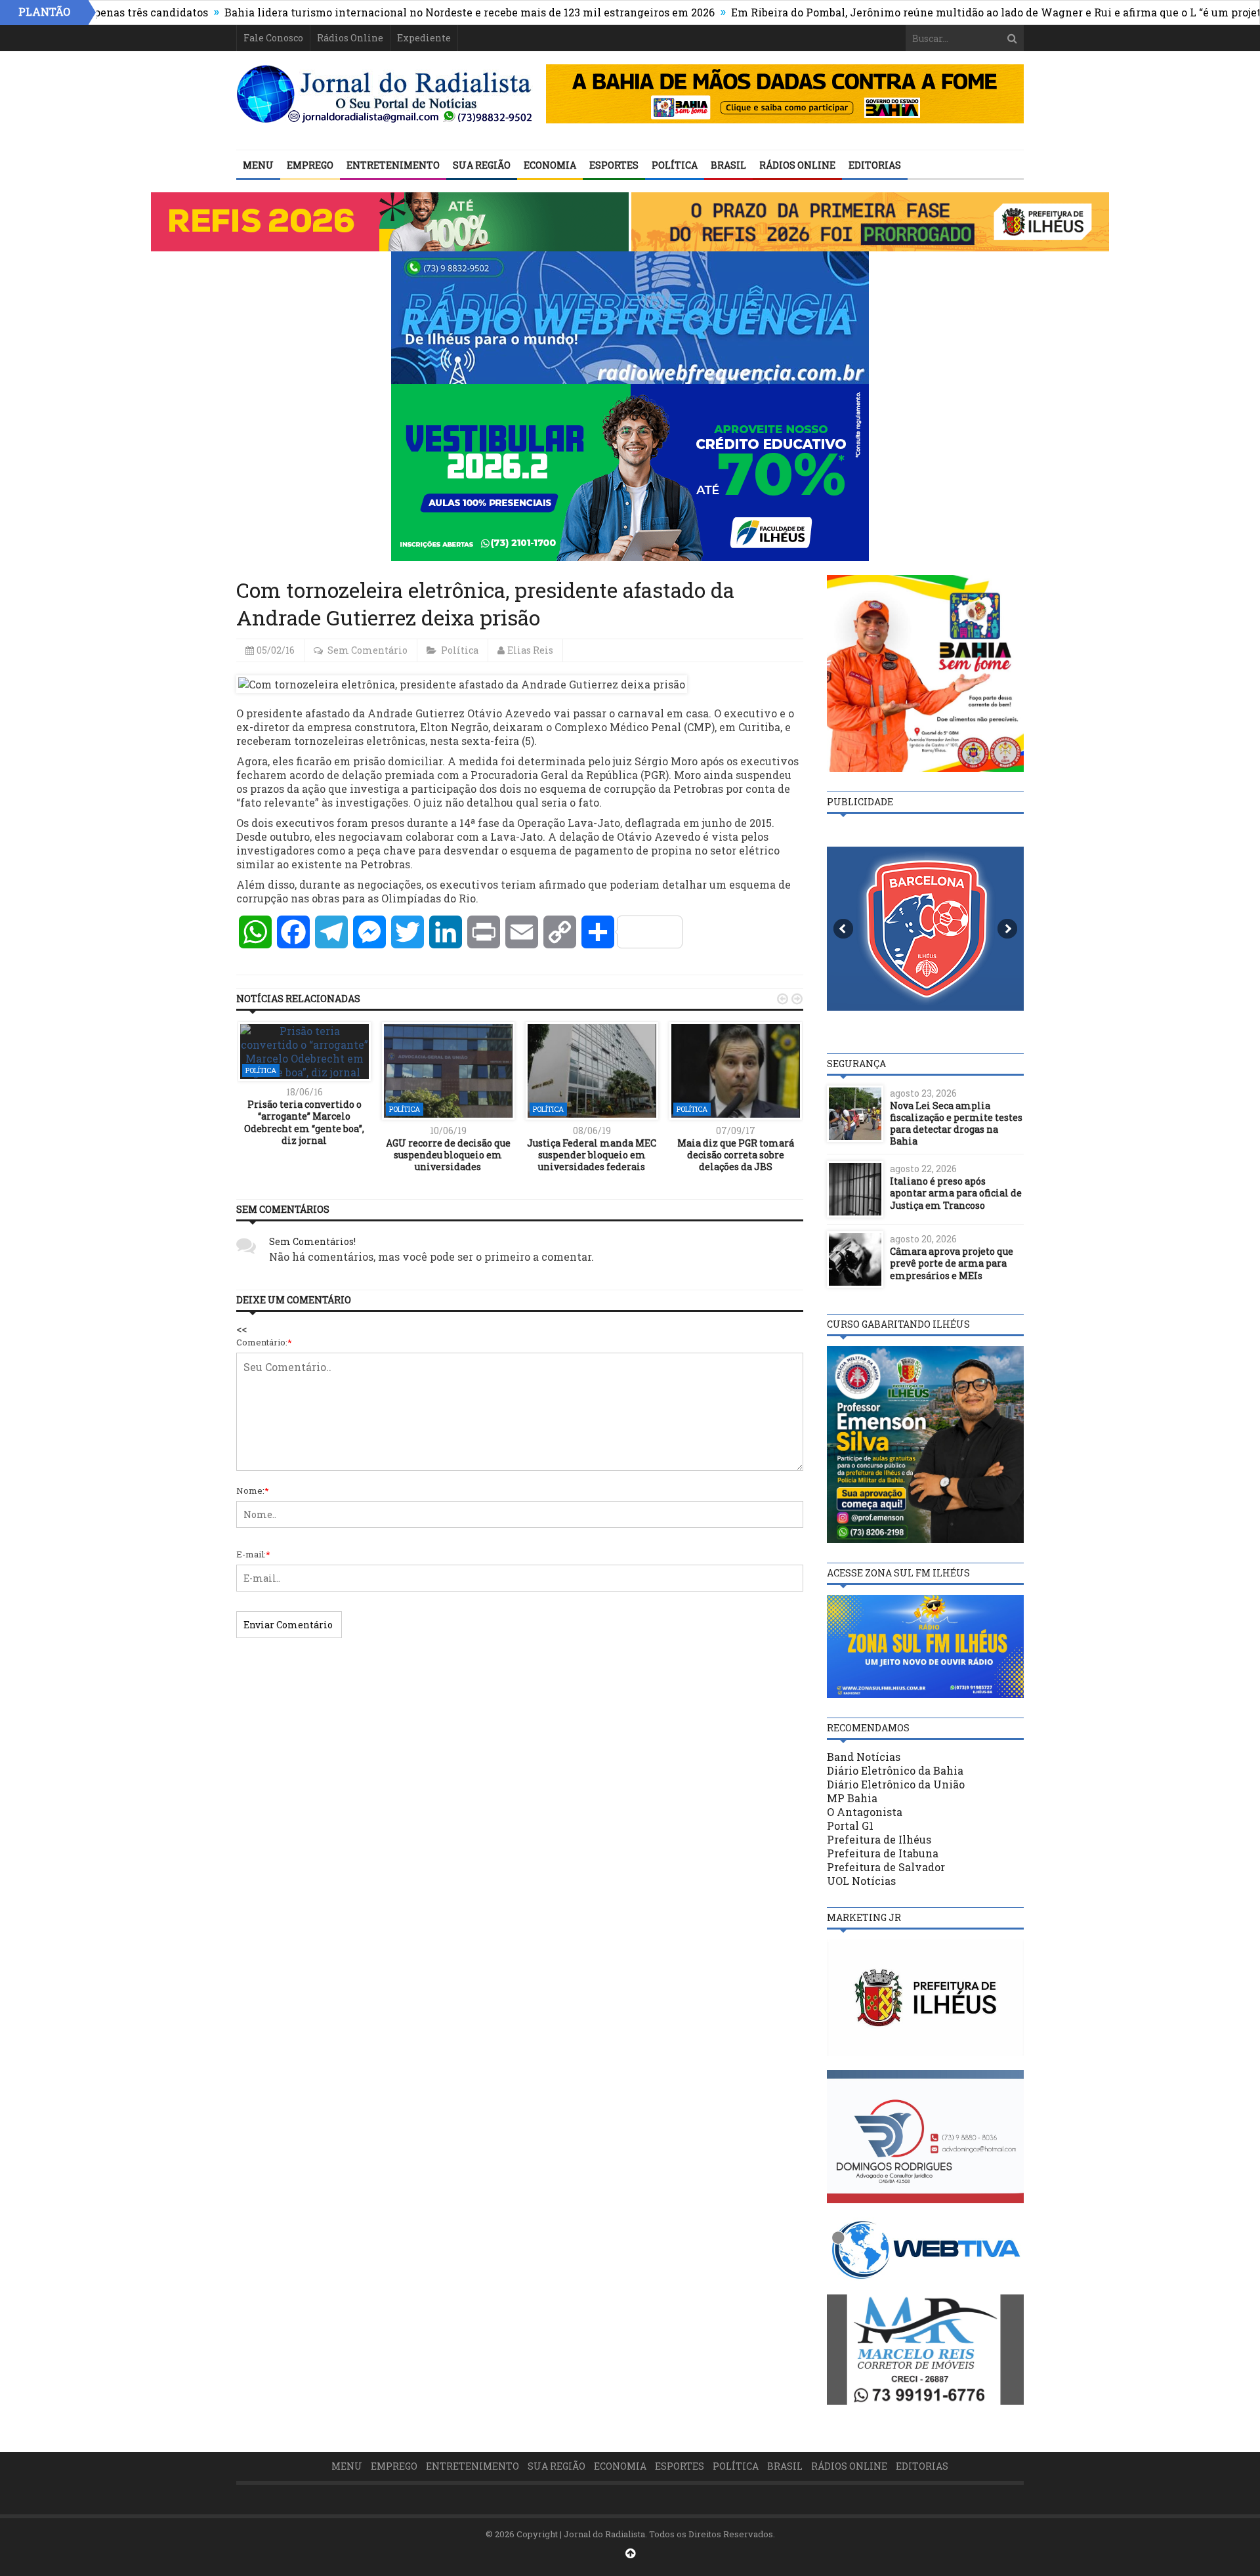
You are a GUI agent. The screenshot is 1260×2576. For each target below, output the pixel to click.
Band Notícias (864, 1757)
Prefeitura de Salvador (886, 1867)
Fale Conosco (273, 38)
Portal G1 (850, 1826)
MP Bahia (852, 1798)
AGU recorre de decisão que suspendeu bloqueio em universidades (448, 1155)
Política (675, 165)
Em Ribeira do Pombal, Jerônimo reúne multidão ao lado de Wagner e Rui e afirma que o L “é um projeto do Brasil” (943, 12)
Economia (550, 165)
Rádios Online (350, 38)
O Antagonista (865, 1812)
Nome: (253, 1490)
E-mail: (253, 1554)
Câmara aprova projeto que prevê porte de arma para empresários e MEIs (952, 1263)
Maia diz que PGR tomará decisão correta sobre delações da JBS (736, 1155)
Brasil (728, 165)
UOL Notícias (861, 1881)
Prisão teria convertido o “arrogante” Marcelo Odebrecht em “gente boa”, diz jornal (304, 1122)
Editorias (875, 165)
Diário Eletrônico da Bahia (895, 1770)
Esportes (614, 165)
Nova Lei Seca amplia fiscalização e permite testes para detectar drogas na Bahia (956, 1124)
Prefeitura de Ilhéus (879, 1839)
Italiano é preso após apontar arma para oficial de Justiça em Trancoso (956, 1193)
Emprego (310, 165)
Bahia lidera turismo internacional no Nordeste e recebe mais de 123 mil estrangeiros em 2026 (387, 12)
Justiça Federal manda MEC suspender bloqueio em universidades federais (592, 1155)
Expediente (424, 38)
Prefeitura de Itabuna (883, 1853)
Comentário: (264, 1342)
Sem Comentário (367, 650)
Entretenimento (393, 165)
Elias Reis (530, 650)
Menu (258, 165)
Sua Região (482, 165)
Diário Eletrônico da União (896, 1784)
